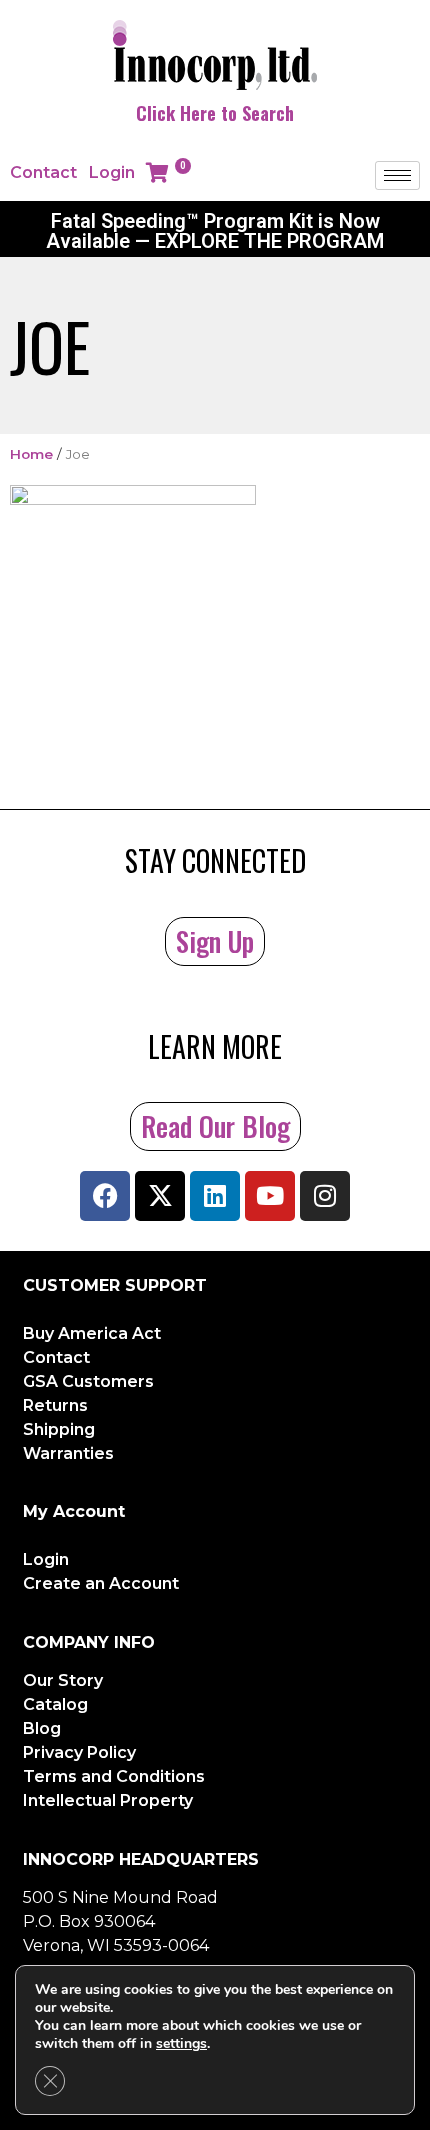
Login (112, 172)
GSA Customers (88, 1381)
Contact (43, 172)
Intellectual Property (108, 1800)
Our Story (63, 1680)
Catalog (55, 1704)
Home (31, 454)
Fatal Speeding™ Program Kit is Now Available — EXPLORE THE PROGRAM (215, 231)
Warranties (68, 1453)
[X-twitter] (160, 1196)
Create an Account (101, 1583)
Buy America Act (92, 1333)
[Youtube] (270, 1196)
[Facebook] (105, 1196)
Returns (55, 1405)
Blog (42, 1728)
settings (181, 2044)
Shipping (59, 1429)
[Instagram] (325, 1196)
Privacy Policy (79, 1752)
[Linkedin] (215, 1196)
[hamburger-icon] (397, 175)
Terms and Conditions (114, 1776)
